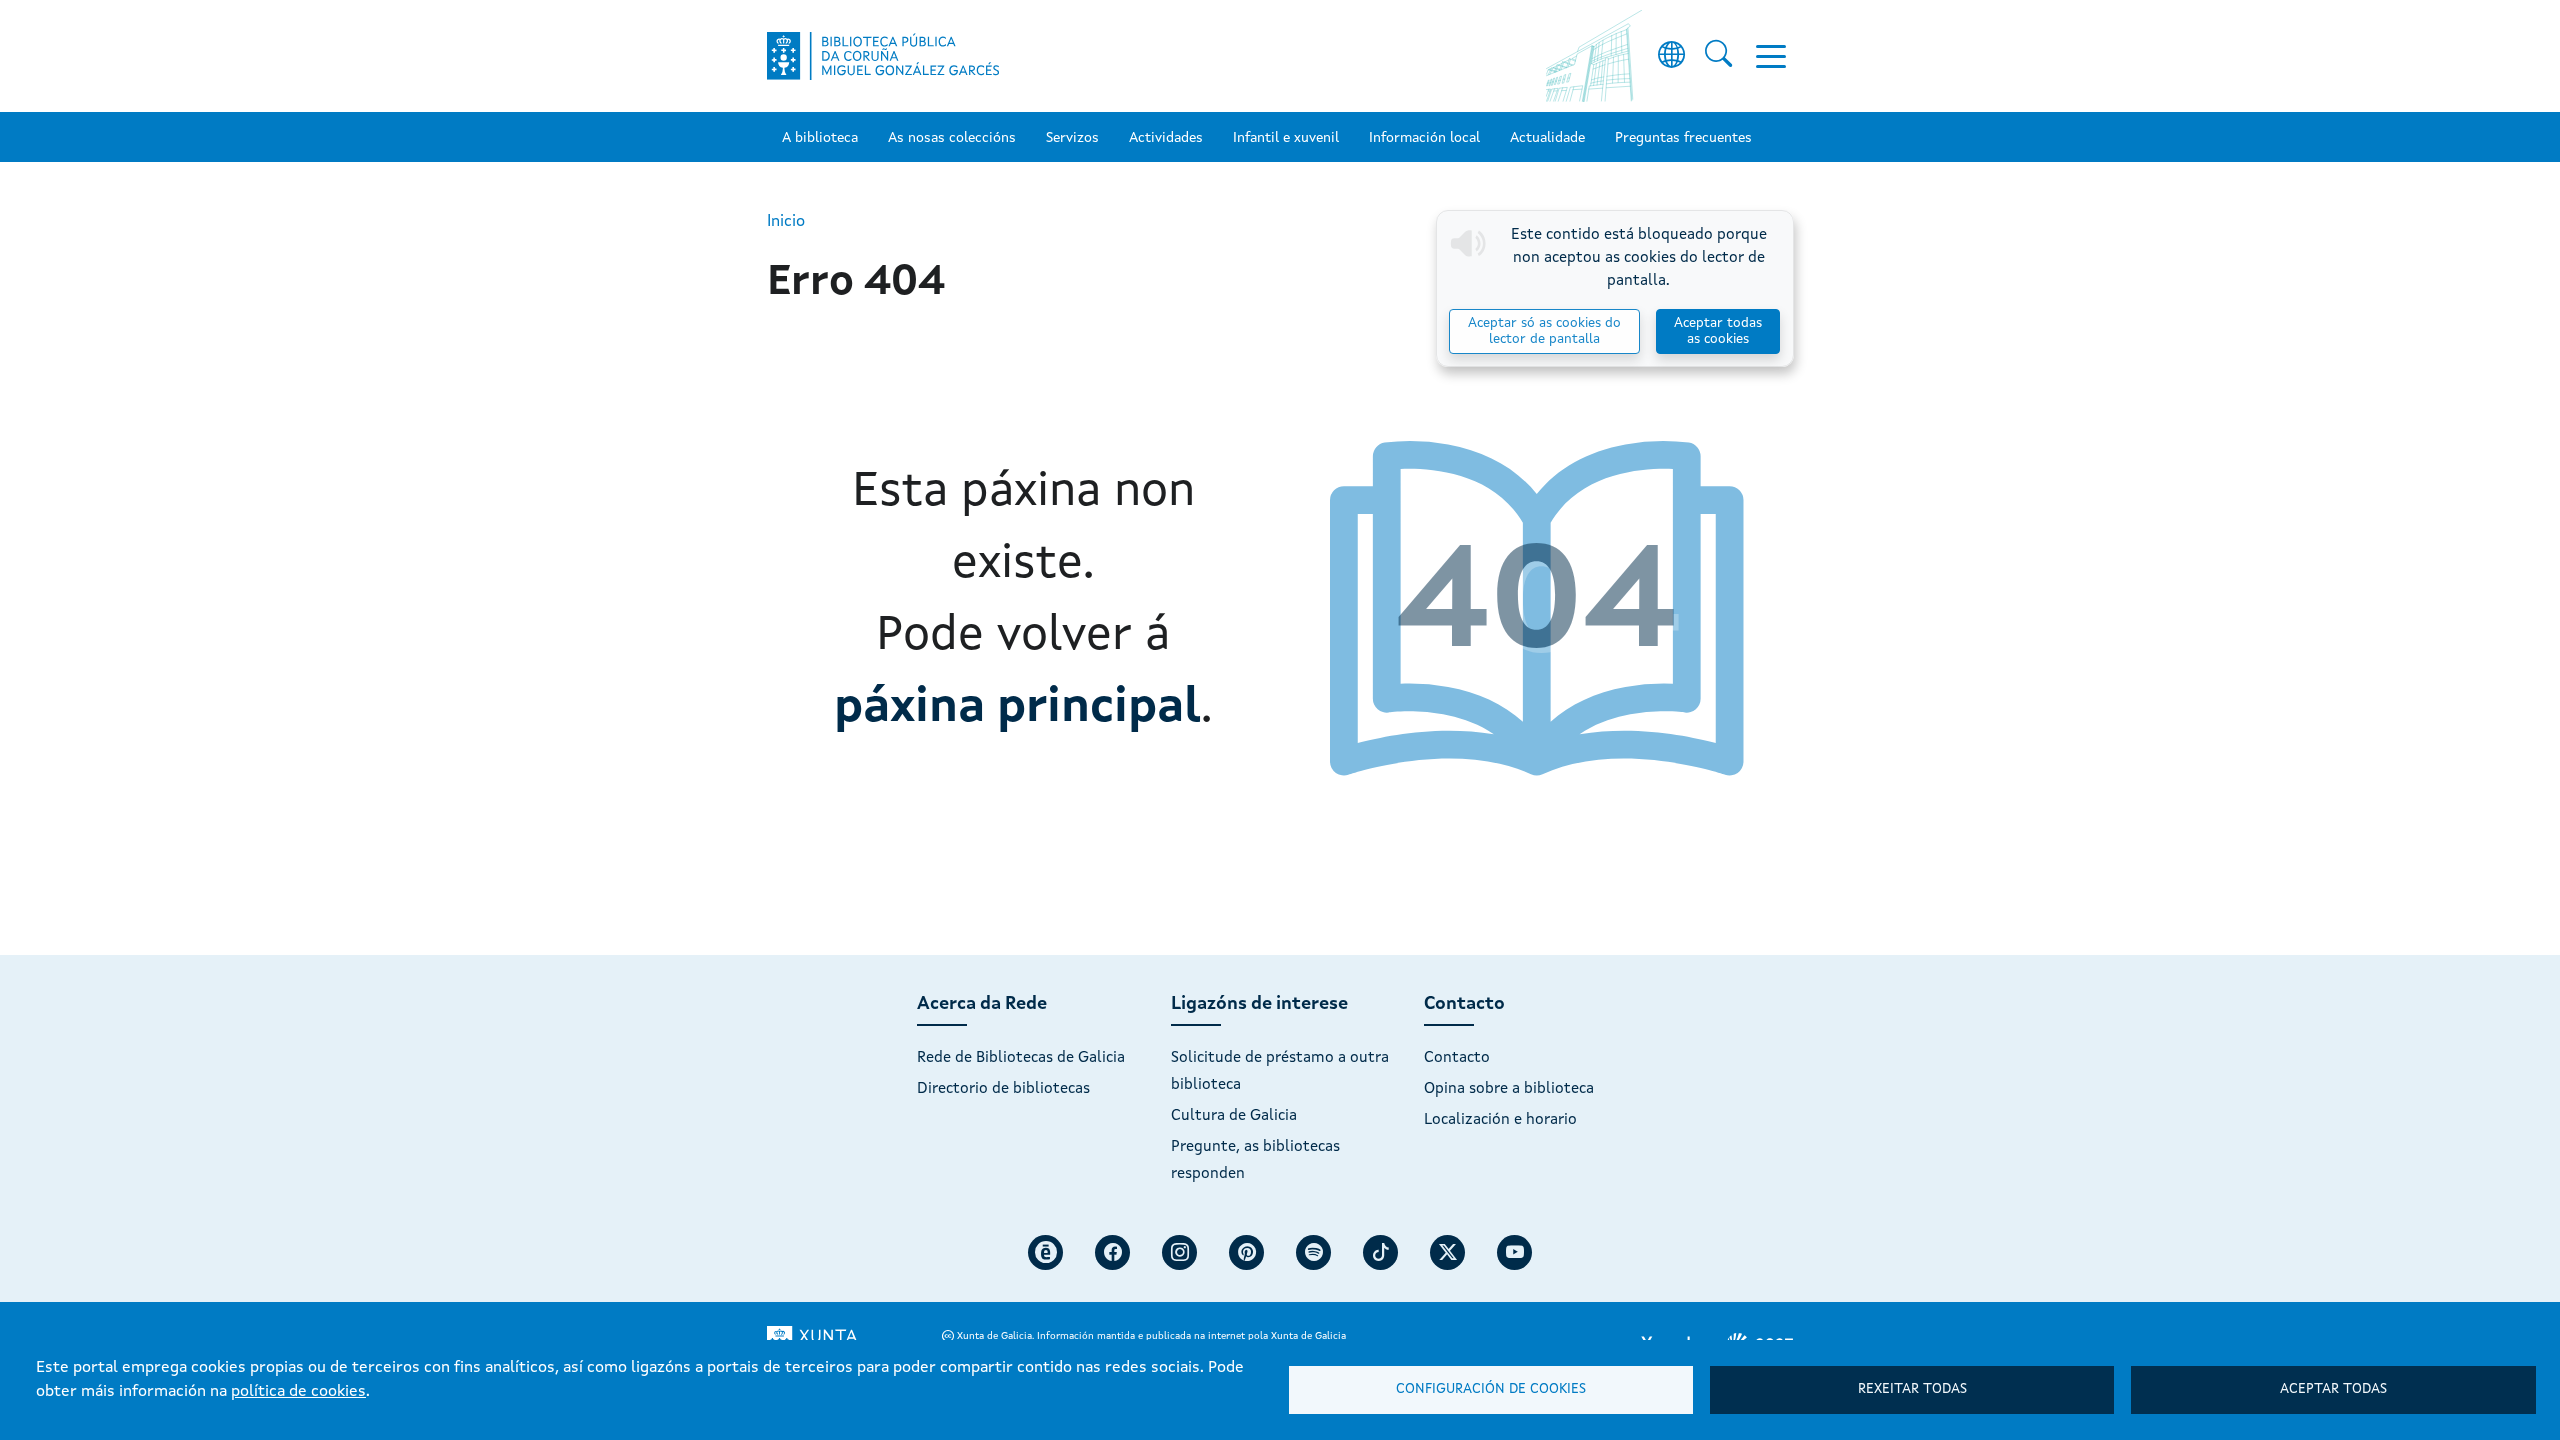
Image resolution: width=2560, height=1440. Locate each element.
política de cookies (298, 1392)
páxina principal (1017, 708)
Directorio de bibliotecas (1003, 1089)
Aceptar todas (2333, 1389)
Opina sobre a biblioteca (1509, 1089)
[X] (1447, 1252)
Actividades (1166, 138)
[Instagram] (1179, 1252)
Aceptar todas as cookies (1718, 331)
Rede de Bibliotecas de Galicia (1021, 1058)
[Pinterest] (1246, 1252)
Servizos (1072, 138)
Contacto (1457, 1058)
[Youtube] (1514, 1252)
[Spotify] (1313, 1252)
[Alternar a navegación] (1771, 56)
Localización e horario (1500, 1120)
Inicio (786, 222)
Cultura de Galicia (1234, 1116)
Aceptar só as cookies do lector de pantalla (1544, 331)
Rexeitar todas (1912, 1389)
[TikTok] (1380, 1252)
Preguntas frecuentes (1683, 138)
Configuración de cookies (1491, 1389)
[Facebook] (1112, 1252)
